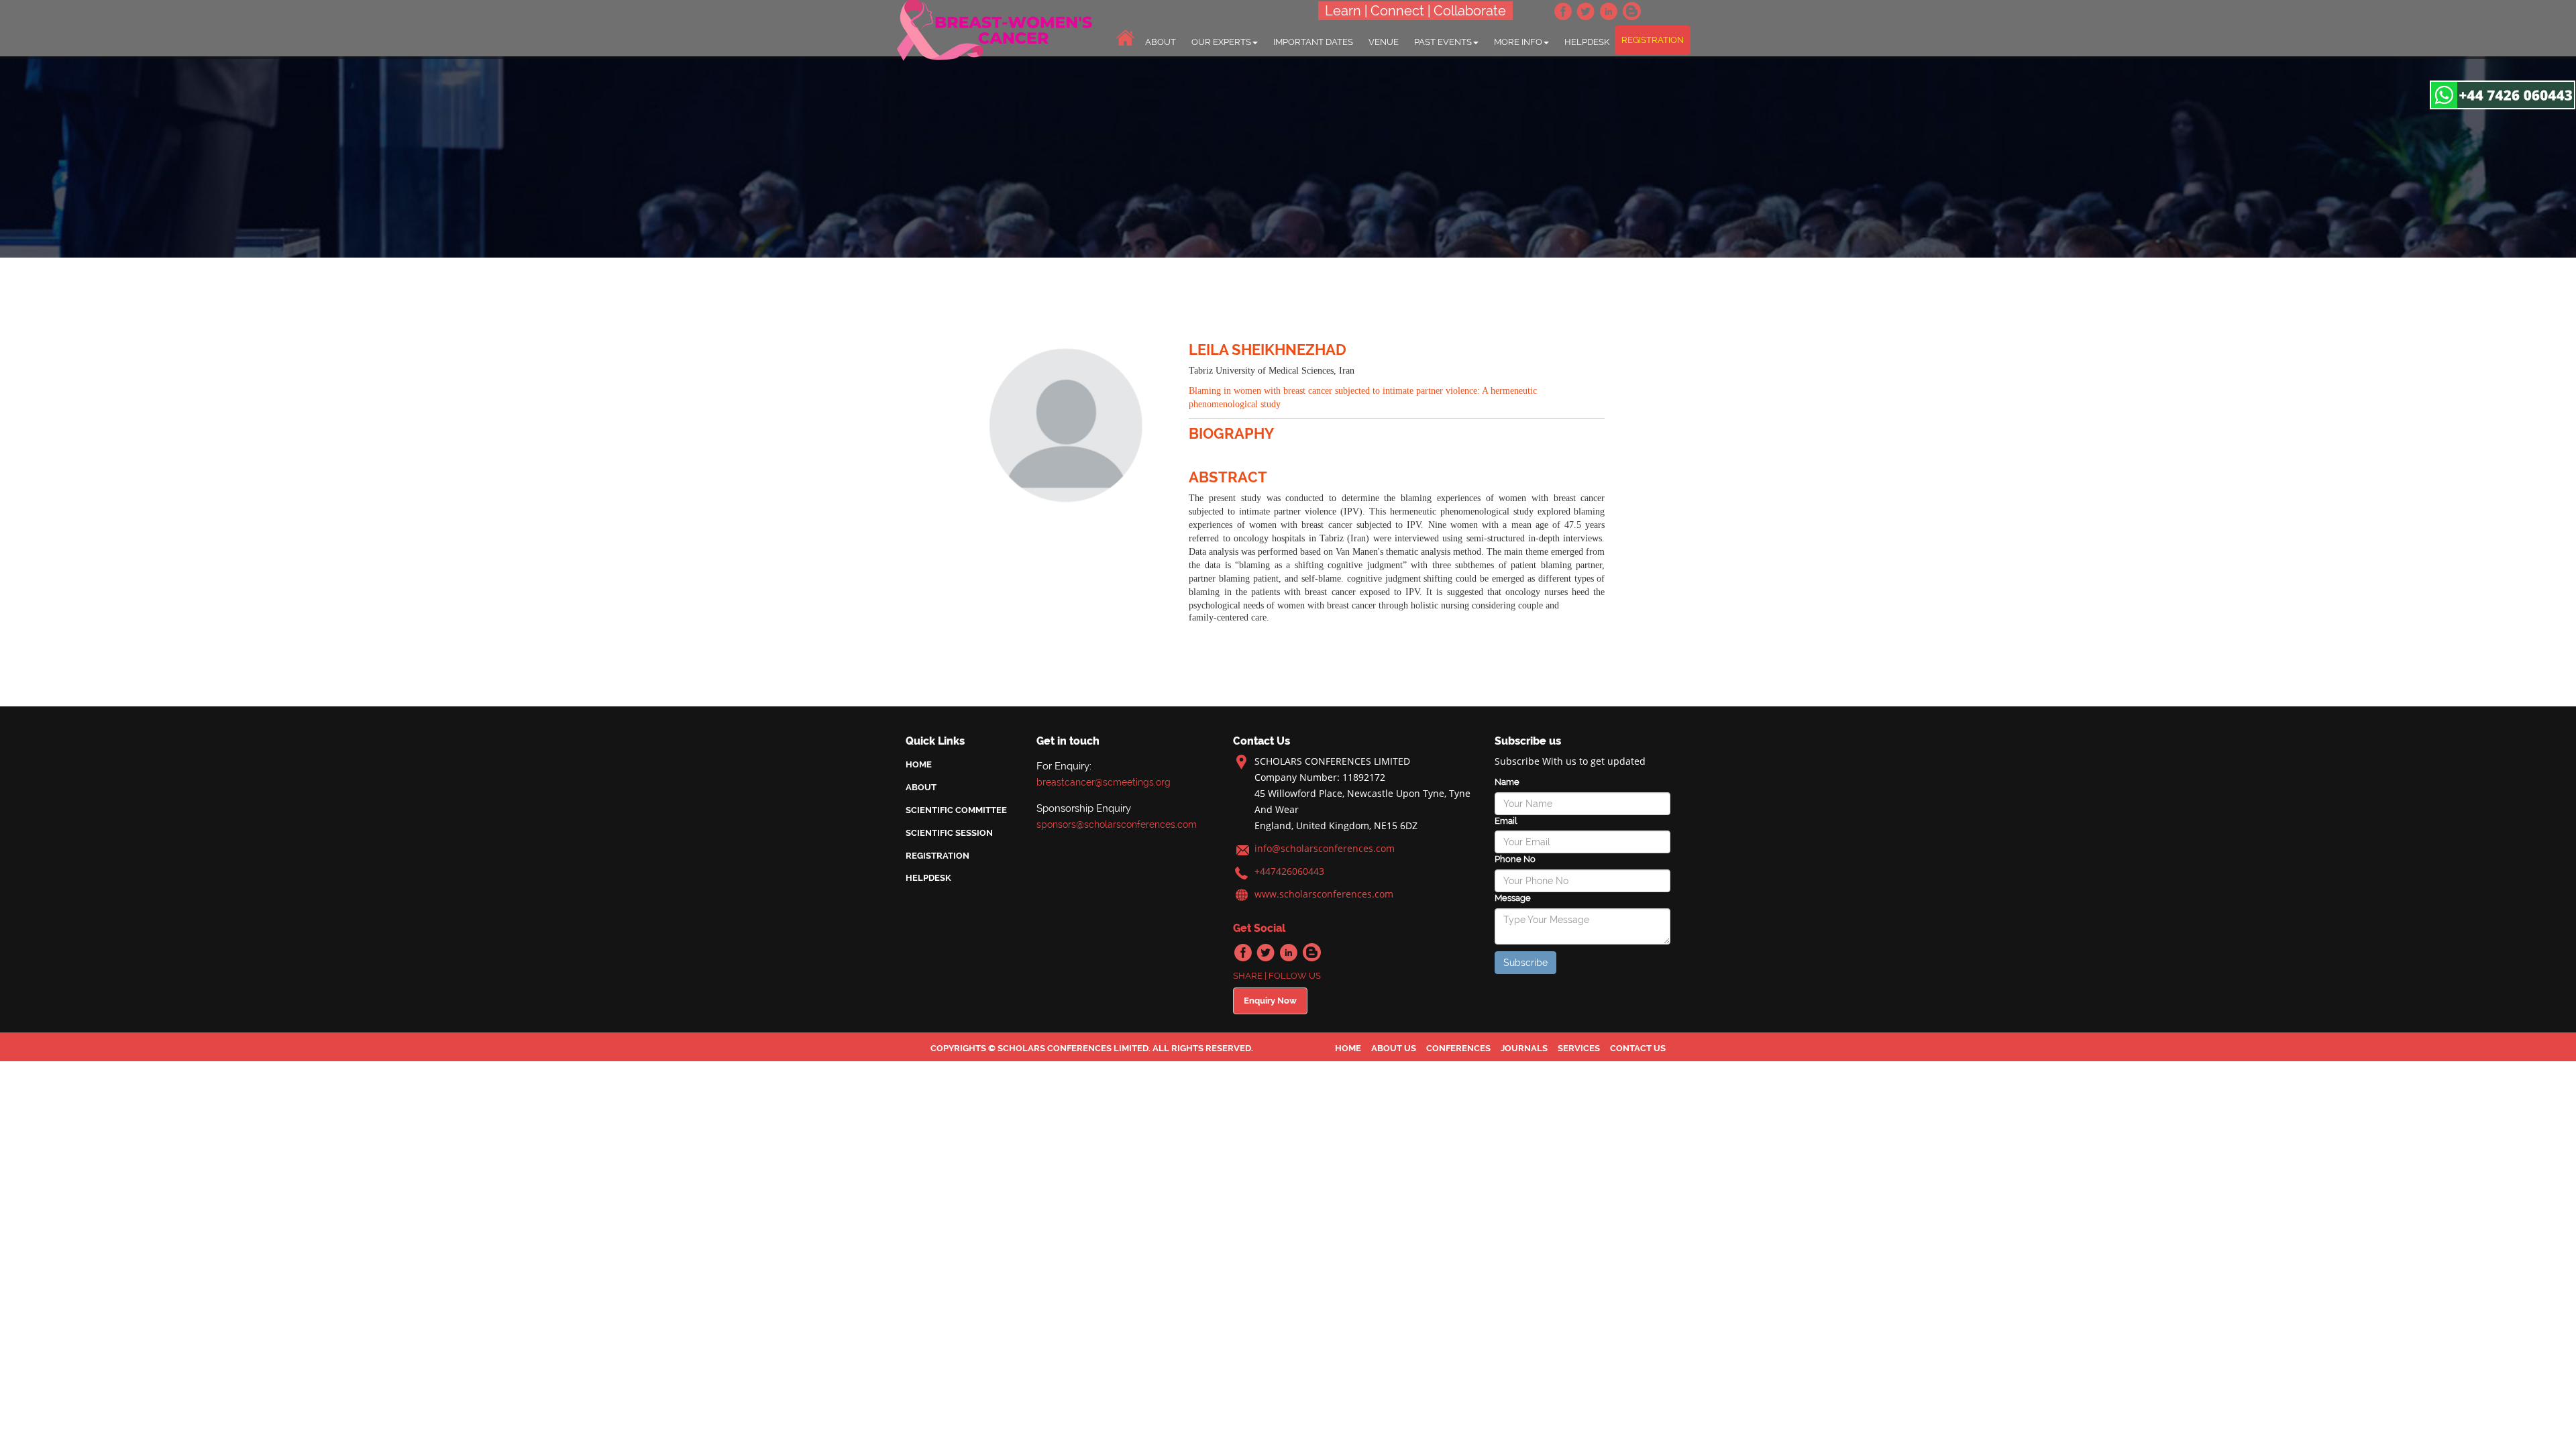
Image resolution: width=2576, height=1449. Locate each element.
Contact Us (1638, 1048)
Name (1507, 782)
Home (919, 764)
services (1579, 1048)
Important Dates (1313, 42)
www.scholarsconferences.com (1324, 894)
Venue (1384, 42)
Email (1506, 821)
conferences (1458, 1048)
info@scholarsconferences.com (1325, 848)
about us (1394, 1048)
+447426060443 (1289, 871)
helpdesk (1587, 42)
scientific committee (956, 810)
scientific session (949, 833)
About (921, 787)
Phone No (1515, 859)
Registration (937, 856)
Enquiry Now (1270, 1001)
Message (1513, 898)
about (1161, 42)
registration (1653, 40)
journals (1524, 1048)
